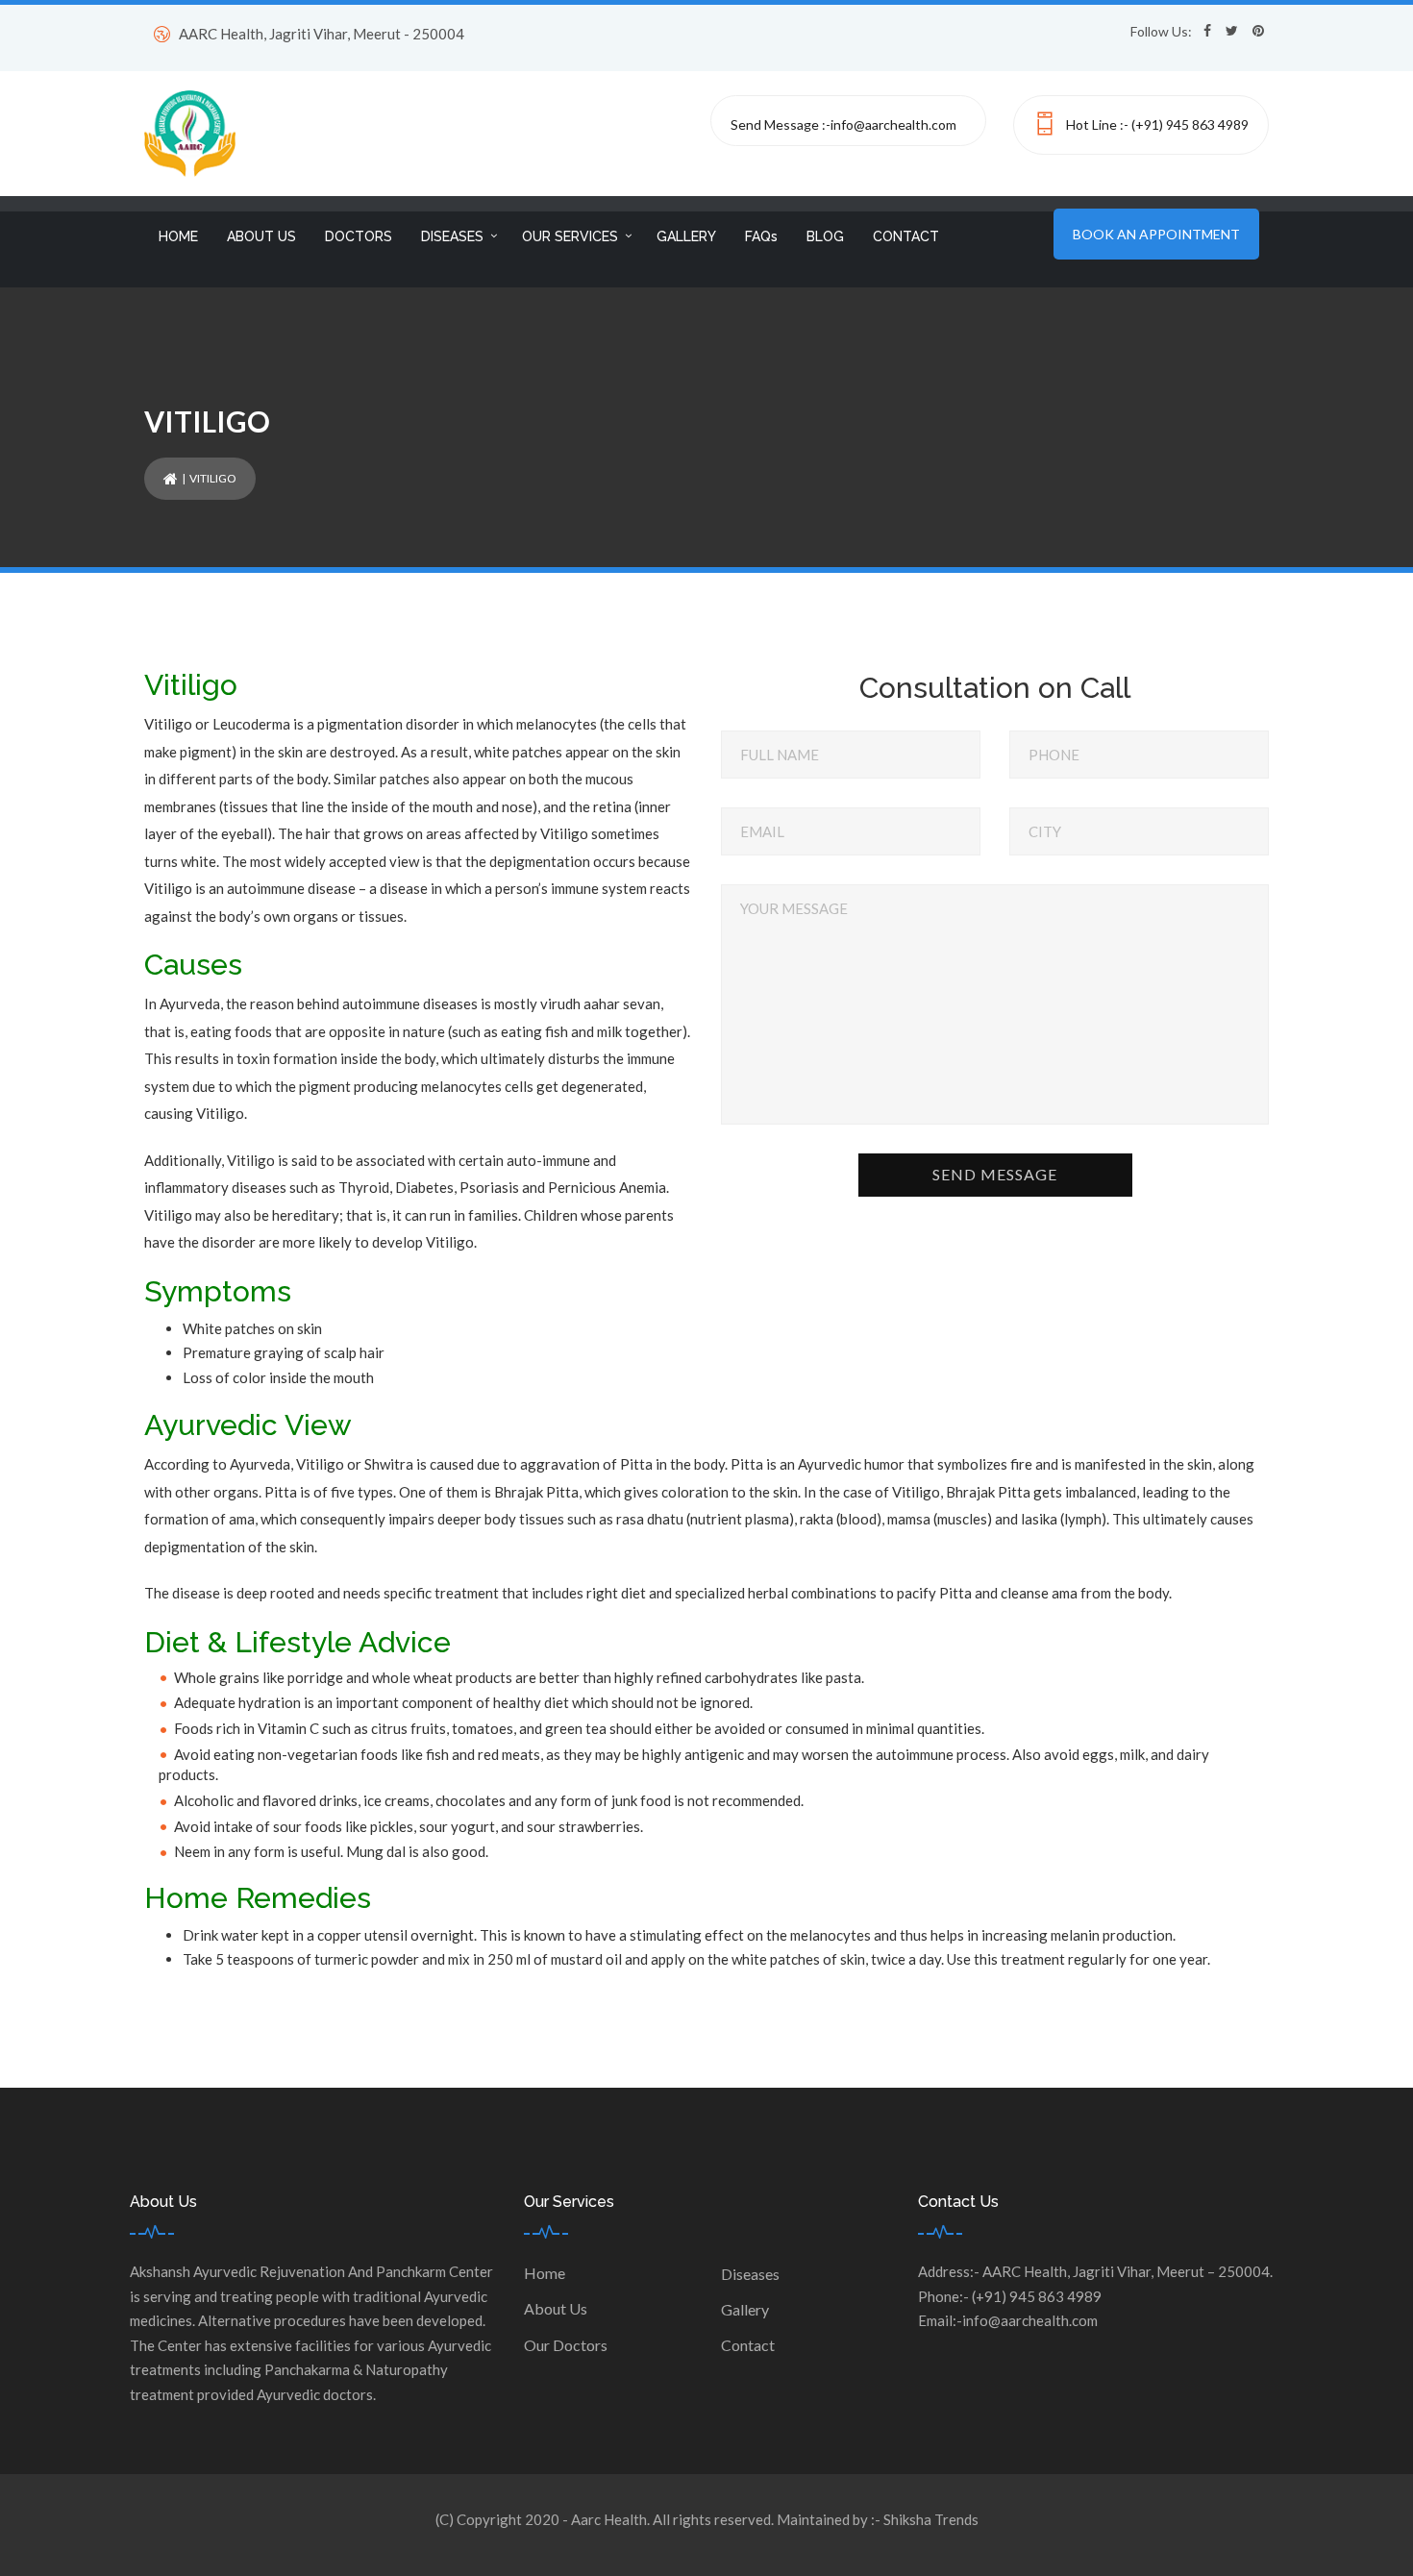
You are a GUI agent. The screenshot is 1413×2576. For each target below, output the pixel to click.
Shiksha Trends (931, 2519)
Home (545, 2273)
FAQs (761, 236)
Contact (748, 2345)
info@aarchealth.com (893, 124)
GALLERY (686, 236)
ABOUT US (261, 236)
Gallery (745, 2309)
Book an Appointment (1156, 234)
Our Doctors (566, 2345)
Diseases (750, 2274)
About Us (556, 2308)
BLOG (825, 236)
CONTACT (906, 236)
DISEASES (452, 236)
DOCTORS (359, 236)
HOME (178, 236)
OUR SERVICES (570, 236)
